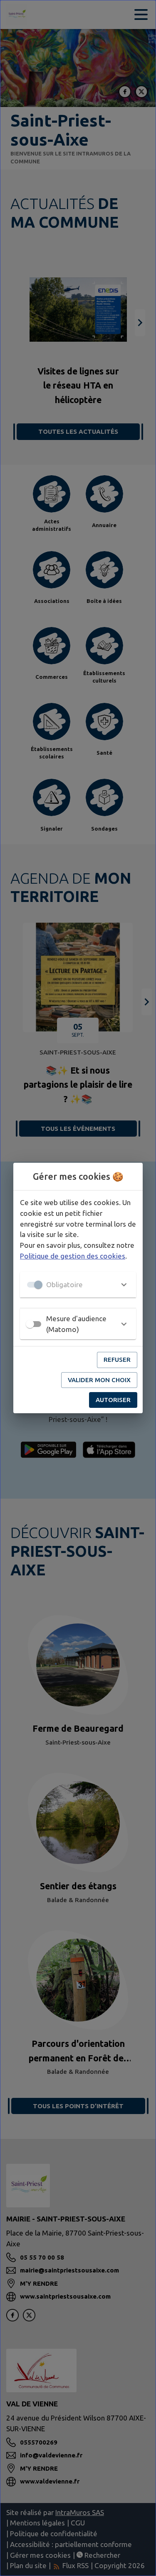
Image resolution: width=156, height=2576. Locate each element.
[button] (78, 1285)
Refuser (117, 1360)
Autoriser (113, 1400)
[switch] (30, 1324)
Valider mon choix (99, 1380)
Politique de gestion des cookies (73, 1256)
